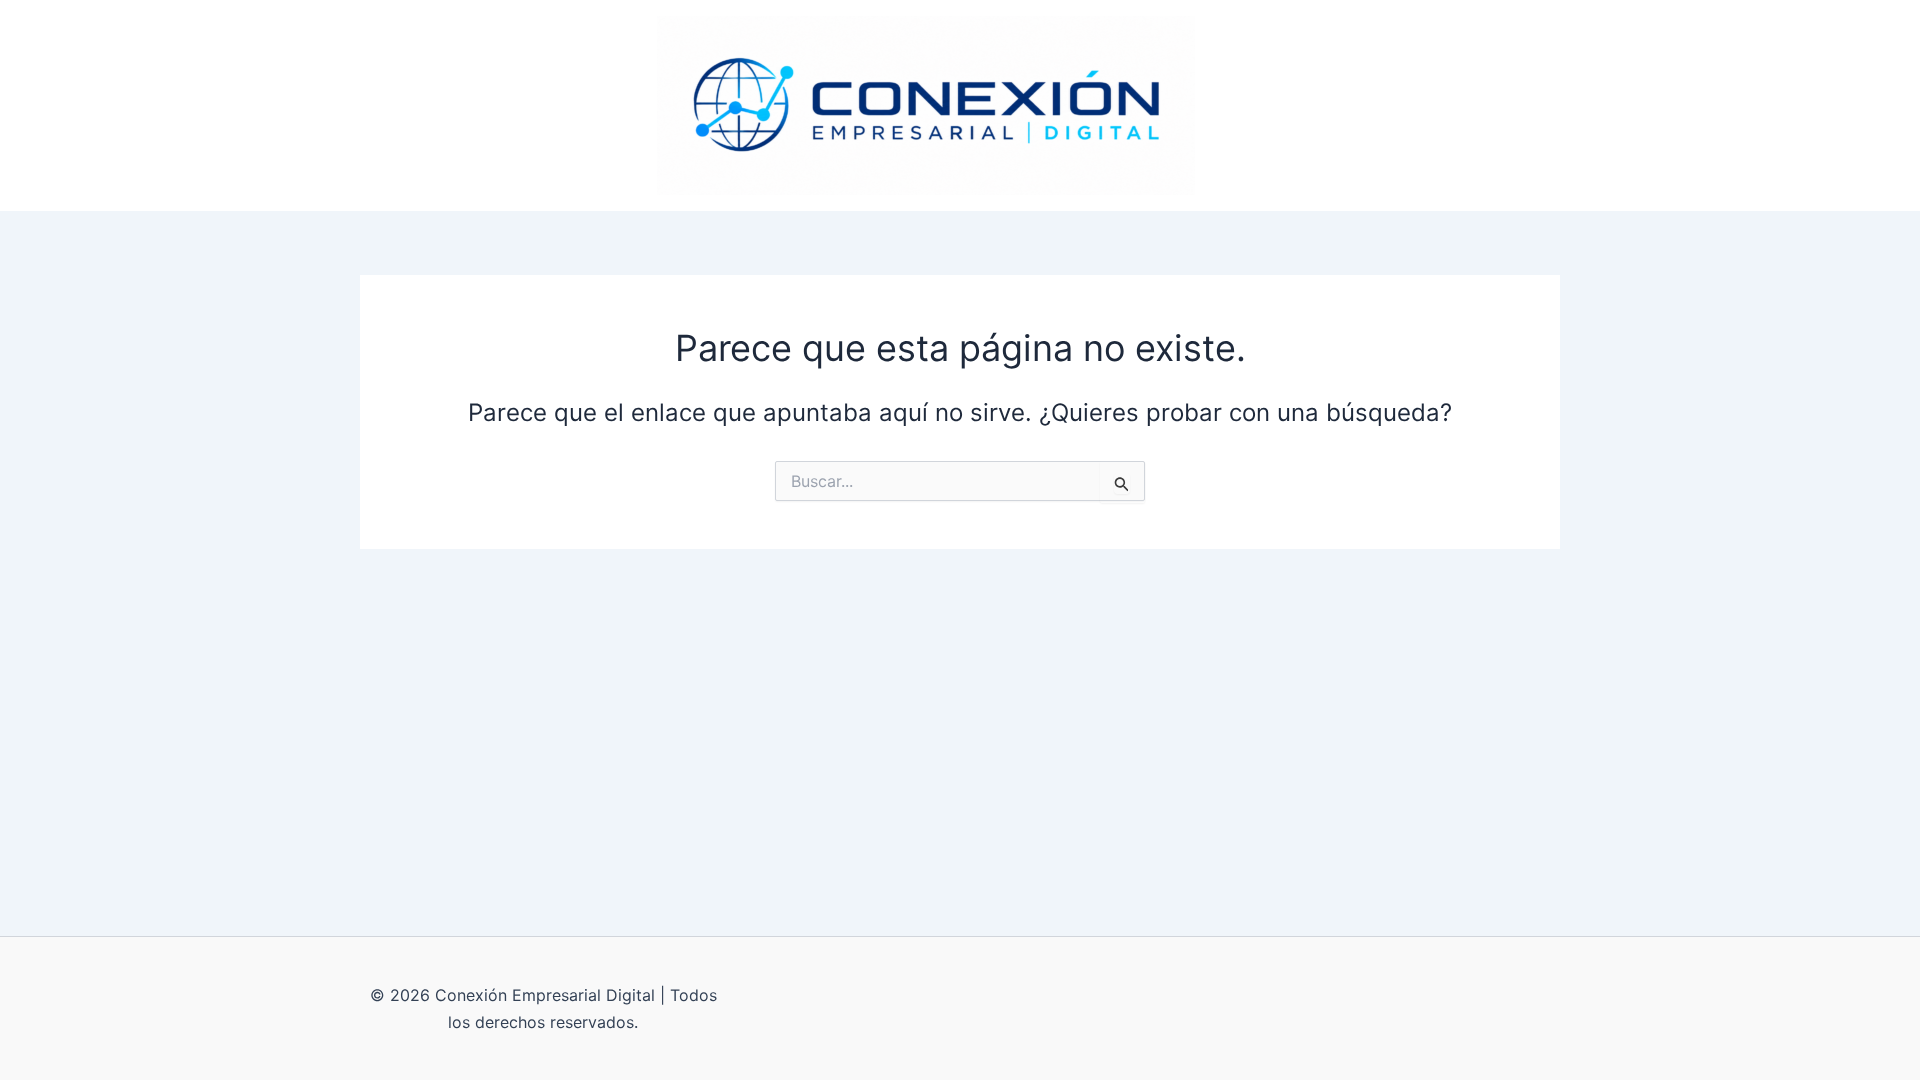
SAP (1237, 105)
